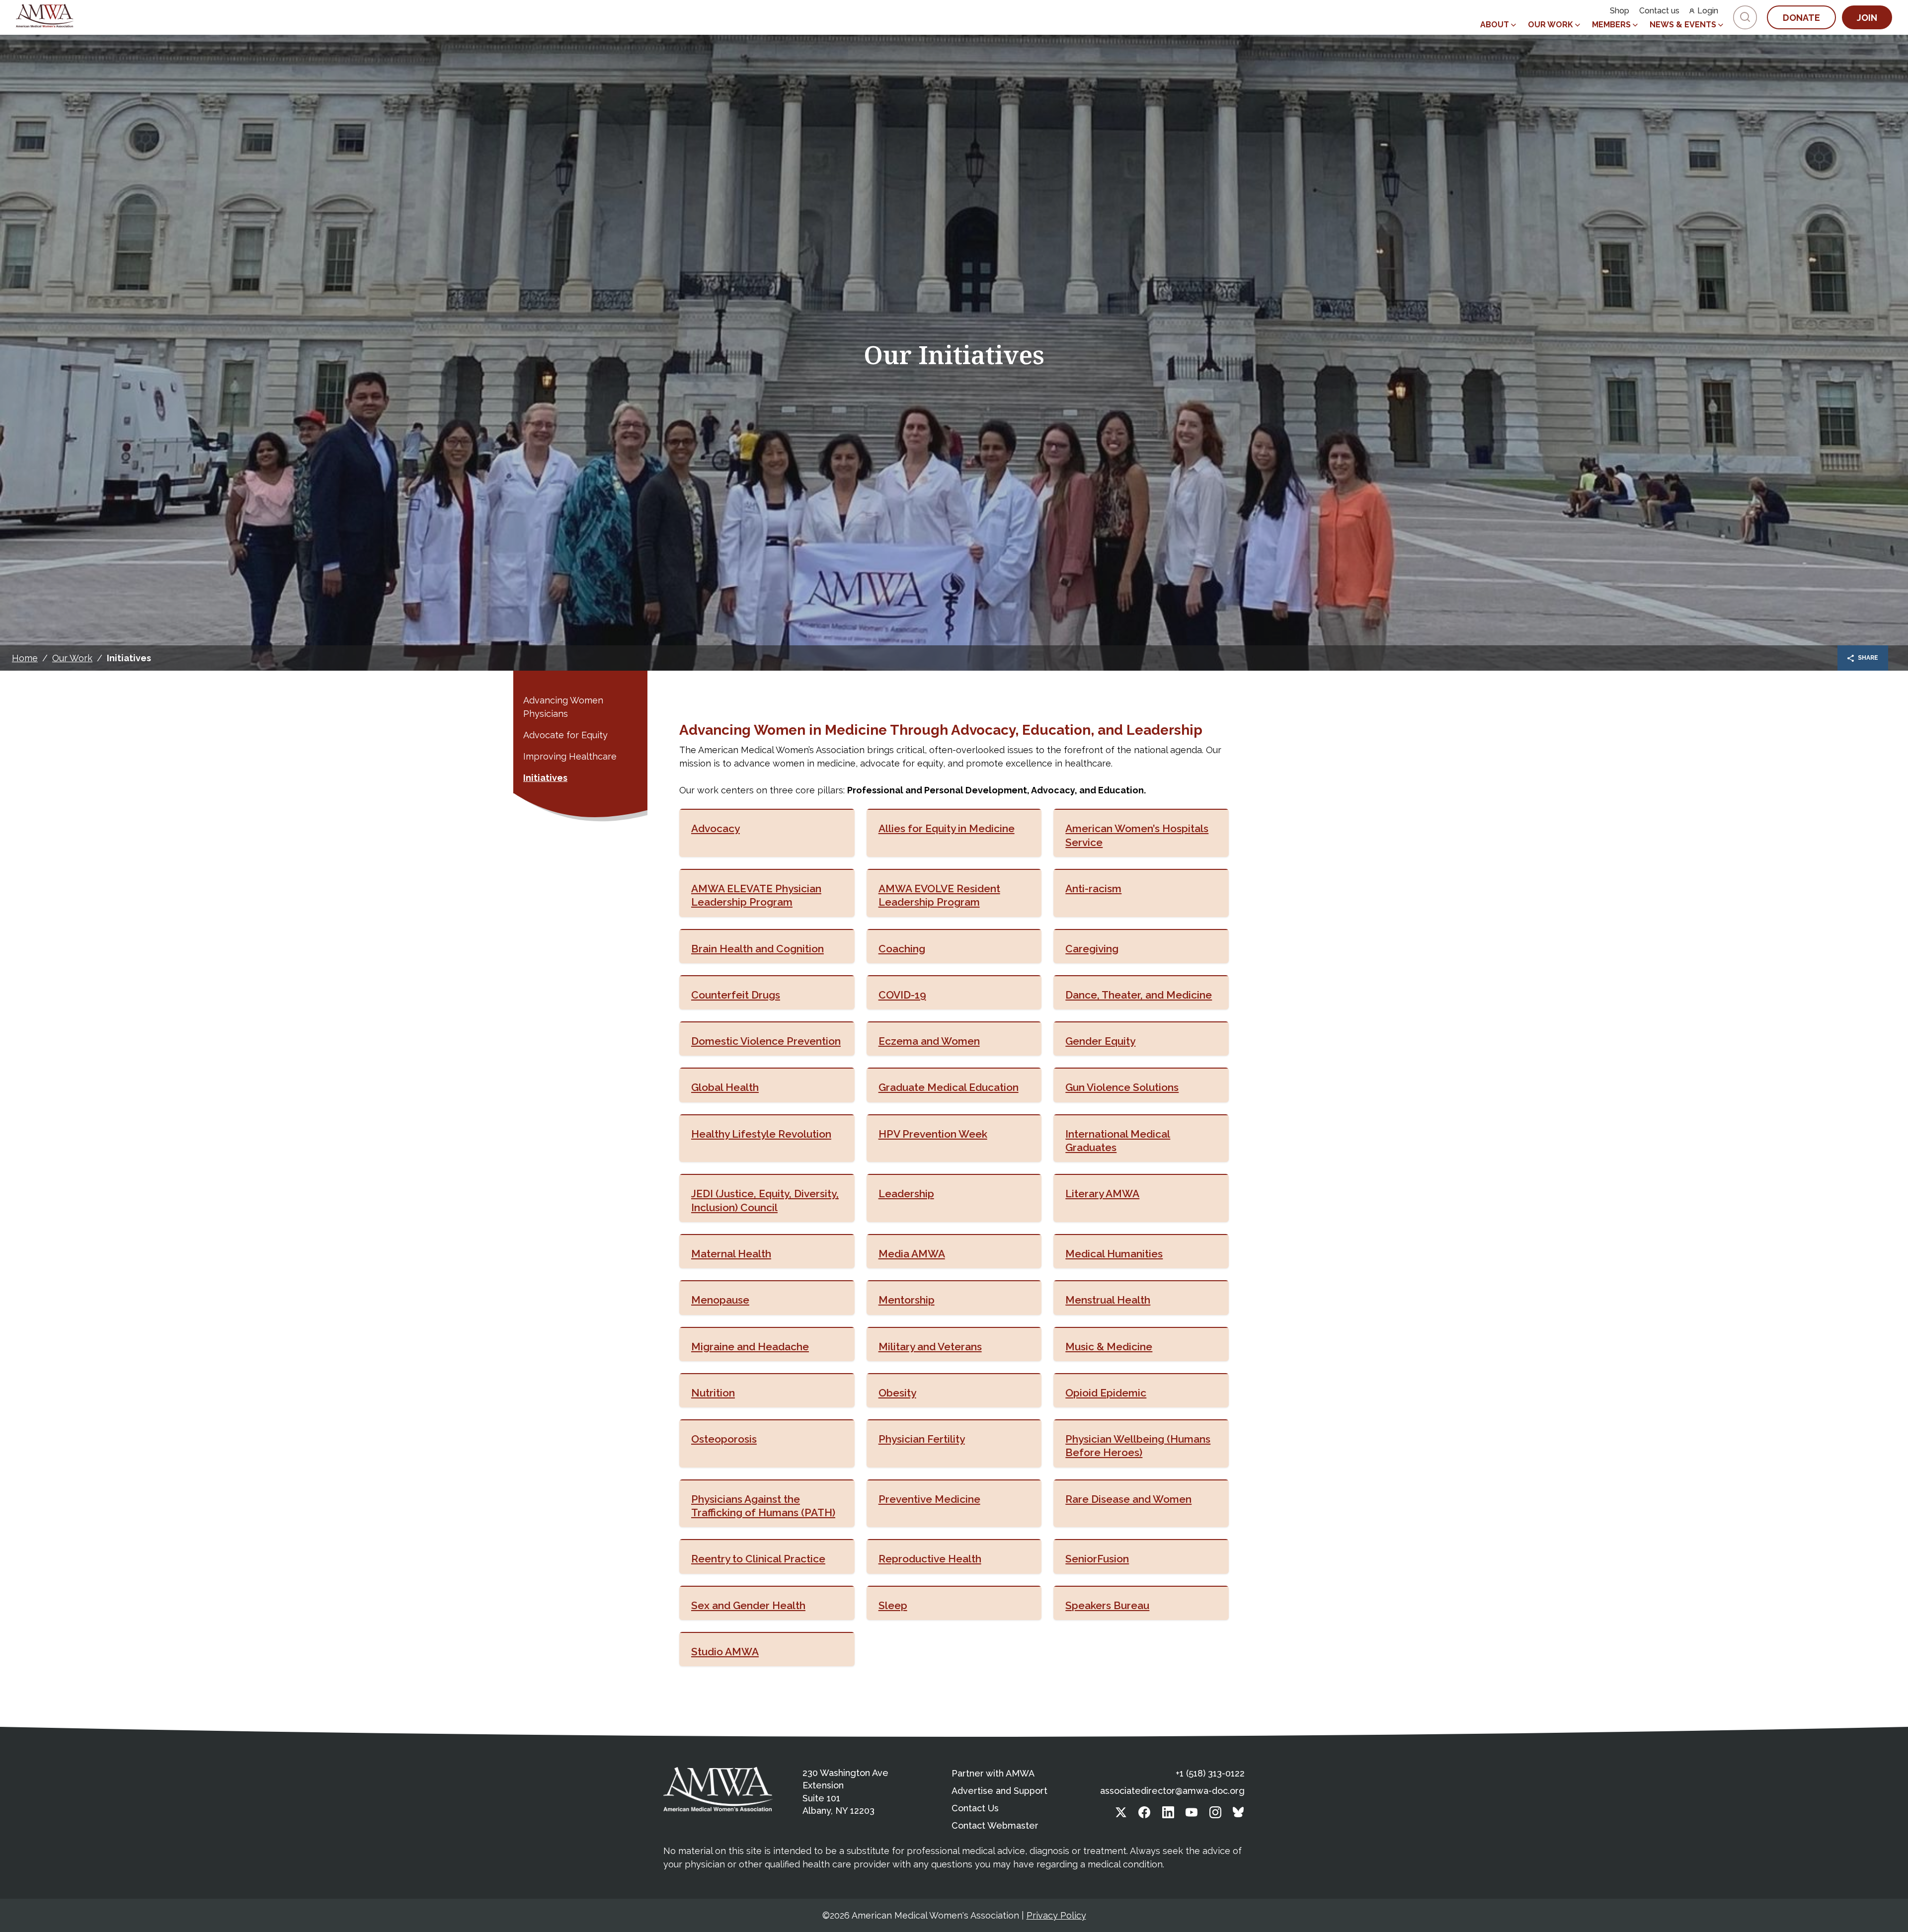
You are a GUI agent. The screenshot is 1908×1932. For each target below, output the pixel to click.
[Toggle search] (1745, 17)
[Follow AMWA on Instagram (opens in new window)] (1215, 1815)
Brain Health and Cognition (757, 949)
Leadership (906, 1194)
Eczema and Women (929, 1041)
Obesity (897, 1393)
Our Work (72, 658)
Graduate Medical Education (949, 1087)
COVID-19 (902, 995)
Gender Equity (1100, 1041)
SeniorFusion (1097, 1559)
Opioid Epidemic (1106, 1393)
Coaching (902, 949)
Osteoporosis (724, 1439)
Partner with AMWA (993, 1773)
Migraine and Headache (750, 1347)
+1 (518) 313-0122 (1210, 1773)
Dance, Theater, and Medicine (1139, 995)
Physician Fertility (922, 1439)
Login (1708, 11)
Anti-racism (1093, 889)
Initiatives (545, 778)
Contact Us (975, 1808)
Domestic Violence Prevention (766, 1041)
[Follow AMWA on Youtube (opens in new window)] (1192, 1815)
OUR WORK (1550, 25)
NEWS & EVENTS (1683, 25)
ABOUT (1495, 25)
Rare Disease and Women (1128, 1499)
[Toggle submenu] (1513, 25)
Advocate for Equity (565, 735)
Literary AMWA (1102, 1194)
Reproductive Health (930, 1559)
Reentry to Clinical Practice (758, 1559)
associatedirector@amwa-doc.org (1172, 1791)
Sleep (893, 1605)
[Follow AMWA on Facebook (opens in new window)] (1144, 1815)
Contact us (1659, 11)
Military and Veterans (930, 1347)
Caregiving (1092, 949)
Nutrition (713, 1393)
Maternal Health (731, 1254)
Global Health (725, 1087)
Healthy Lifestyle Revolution (761, 1134)
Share (1868, 658)
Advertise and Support (999, 1791)
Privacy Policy (1056, 1915)
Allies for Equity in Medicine (947, 828)
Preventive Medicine (929, 1499)
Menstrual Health (1108, 1300)
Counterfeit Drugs (736, 995)
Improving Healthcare (570, 756)
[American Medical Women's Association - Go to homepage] (718, 1789)
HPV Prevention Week (933, 1134)
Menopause (720, 1300)
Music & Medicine (1109, 1347)
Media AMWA (912, 1254)
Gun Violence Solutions (1122, 1087)
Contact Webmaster (995, 1825)
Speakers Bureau (1107, 1605)
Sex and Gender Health (748, 1605)
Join (1867, 18)
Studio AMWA (725, 1652)
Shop (1620, 11)
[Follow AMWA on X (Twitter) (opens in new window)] (1121, 1815)
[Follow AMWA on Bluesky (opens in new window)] (1239, 1815)
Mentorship (907, 1300)
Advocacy (715, 828)
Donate (1801, 18)
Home (25, 658)
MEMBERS (1611, 25)
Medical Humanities (1114, 1254)
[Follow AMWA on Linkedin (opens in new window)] (1168, 1815)
